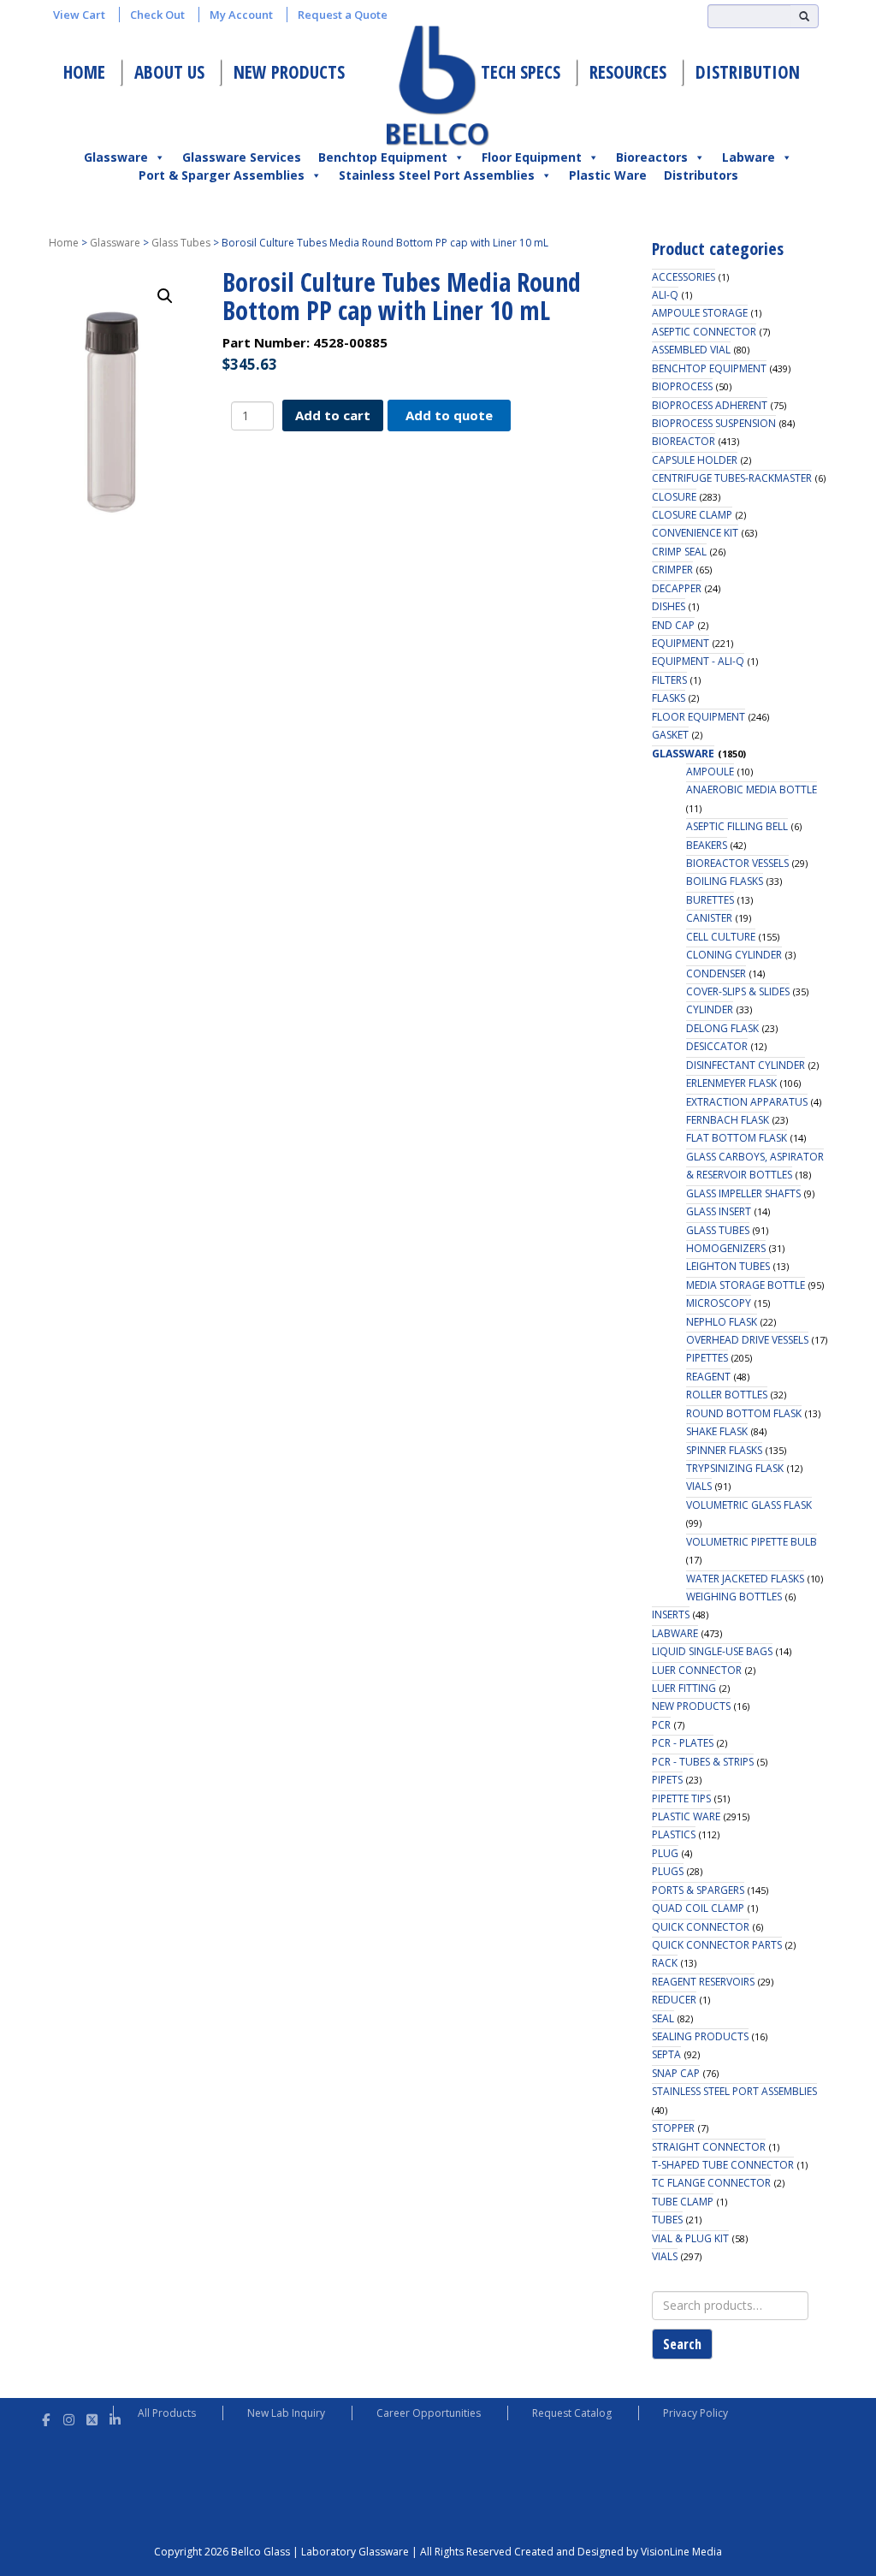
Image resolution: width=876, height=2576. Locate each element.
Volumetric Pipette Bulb (752, 1542)
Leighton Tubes (728, 1266)
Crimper (672, 570)
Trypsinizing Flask (735, 1468)
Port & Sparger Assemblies (222, 175)
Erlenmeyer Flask (731, 1083)
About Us (169, 72)
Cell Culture (721, 937)
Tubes (667, 2220)
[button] (165, 296)
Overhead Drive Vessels (747, 1340)
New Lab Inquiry (286, 2413)
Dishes (669, 606)
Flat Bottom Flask (737, 1138)
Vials (699, 1486)
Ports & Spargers (698, 1890)
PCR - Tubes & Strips (703, 1762)
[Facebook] (46, 2417)
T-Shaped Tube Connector (723, 2165)
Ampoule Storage (700, 313)
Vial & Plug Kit (690, 2238)
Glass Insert (719, 1211)
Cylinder (710, 1009)
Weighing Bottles (734, 1597)
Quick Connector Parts (717, 1945)
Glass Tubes (181, 243)
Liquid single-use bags (712, 1651)
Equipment (681, 643)
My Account (241, 15)
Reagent (708, 1377)
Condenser (716, 973)
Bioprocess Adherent (710, 405)
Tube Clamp (683, 2202)
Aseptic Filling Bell (737, 826)
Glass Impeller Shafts (743, 1193)
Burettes (710, 900)
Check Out (157, 15)
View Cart (79, 15)
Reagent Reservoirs (703, 1982)
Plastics (674, 1834)
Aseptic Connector (704, 332)
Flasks (669, 698)
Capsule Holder (695, 460)
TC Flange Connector (711, 2183)
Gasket (670, 735)
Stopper (673, 2128)
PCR (661, 1725)
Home (84, 72)
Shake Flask (717, 1431)
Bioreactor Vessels (737, 863)
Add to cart (333, 415)
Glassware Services (242, 157)
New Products (289, 72)
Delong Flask (722, 1028)
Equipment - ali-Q (698, 661)
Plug (665, 1853)
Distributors (701, 175)
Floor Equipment (532, 157)
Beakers (707, 845)
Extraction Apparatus (747, 1102)
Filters (669, 680)
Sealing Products (700, 2036)
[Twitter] (92, 2417)
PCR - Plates (683, 1743)
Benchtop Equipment (383, 157)
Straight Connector (709, 2147)
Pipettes (707, 1358)
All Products (167, 2413)
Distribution (748, 72)
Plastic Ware (608, 175)
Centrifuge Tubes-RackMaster (732, 478)
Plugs (668, 1871)
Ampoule (710, 772)
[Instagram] (69, 2417)
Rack (665, 1963)
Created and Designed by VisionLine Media (618, 2552)
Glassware (116, 157)
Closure (674, 497)
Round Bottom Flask (744, 1413)
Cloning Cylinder (734, 955)
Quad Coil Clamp (698, 1908)
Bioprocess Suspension (714, 423)
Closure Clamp (692, 515)
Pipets (667, 1780)
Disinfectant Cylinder (746, 1065)
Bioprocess (682, 386)
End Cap (673, 625)
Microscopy (719, 1303)
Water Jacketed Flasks (745, 1579)
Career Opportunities (429, 2413)
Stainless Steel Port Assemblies (437, 175)
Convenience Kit (695, 533)
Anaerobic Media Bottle (752, 789)
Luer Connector (697, 1670)
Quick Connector (701, 1927)
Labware (749, 157)
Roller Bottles (727, 1395)
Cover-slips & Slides (738, 991)
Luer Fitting (684, 1688)
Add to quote (449, 415)
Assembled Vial (691, 350)
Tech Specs (521, 72)
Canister (709, 918)
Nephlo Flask (722, 1322)
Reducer (674, 2000)
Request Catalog (572, 2413)
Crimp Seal (679, 552)
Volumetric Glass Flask (749, 1505)
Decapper (677, 588)
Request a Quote (343, 15)
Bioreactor (684, 441)
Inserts (671, 1614)
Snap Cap (676, 2073)
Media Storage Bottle (746, 1285)
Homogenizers (726, 1248)
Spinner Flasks (724, 1450)
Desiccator (717, 1046)
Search (682, 2344)
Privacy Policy (695, 2413)
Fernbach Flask (728, 1120)
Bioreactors (652, 157)
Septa (666, 2054)
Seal (663, 2018)
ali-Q (665, 295)
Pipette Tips (681, 1798)
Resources (628, 72)
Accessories (684, 277)
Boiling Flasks (725, 881)
